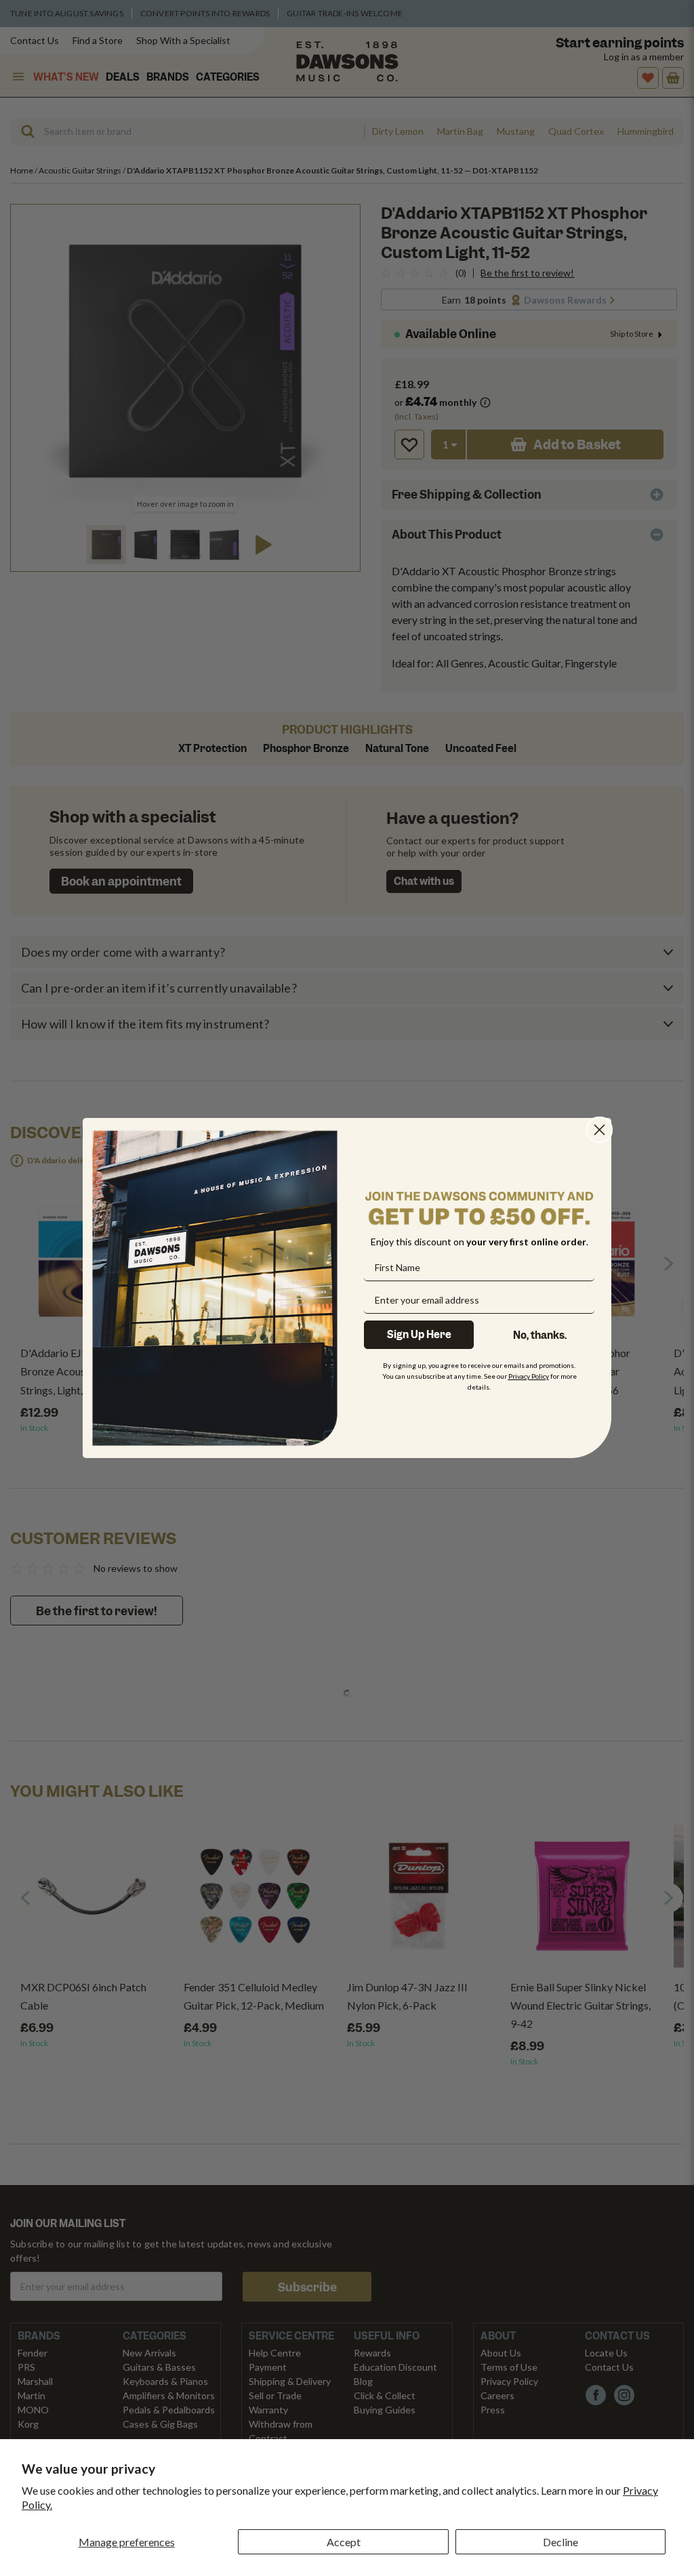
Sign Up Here (419, 1335)
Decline (560, 2542)
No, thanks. (540, 1335)
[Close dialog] (599, 1130)
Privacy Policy (529, 1376)
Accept (344, 2542)
